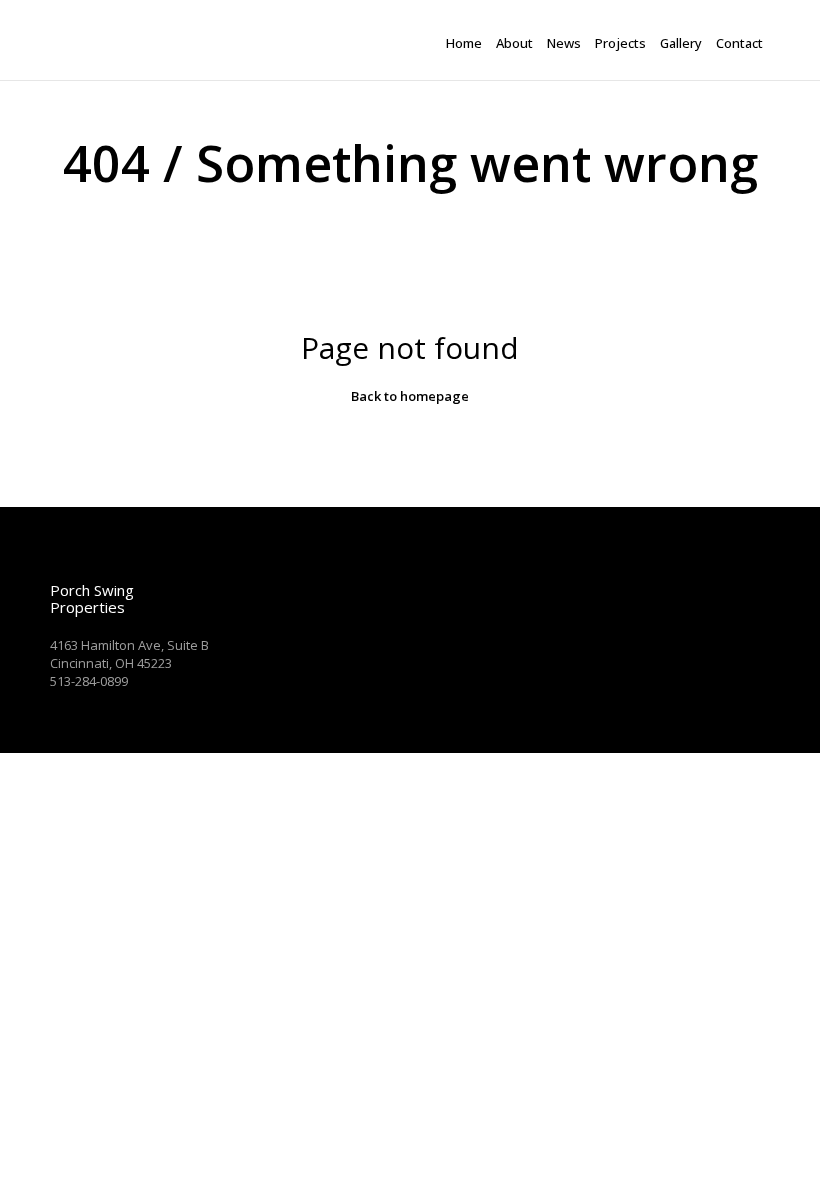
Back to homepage (410, 396)
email (68, 699)
